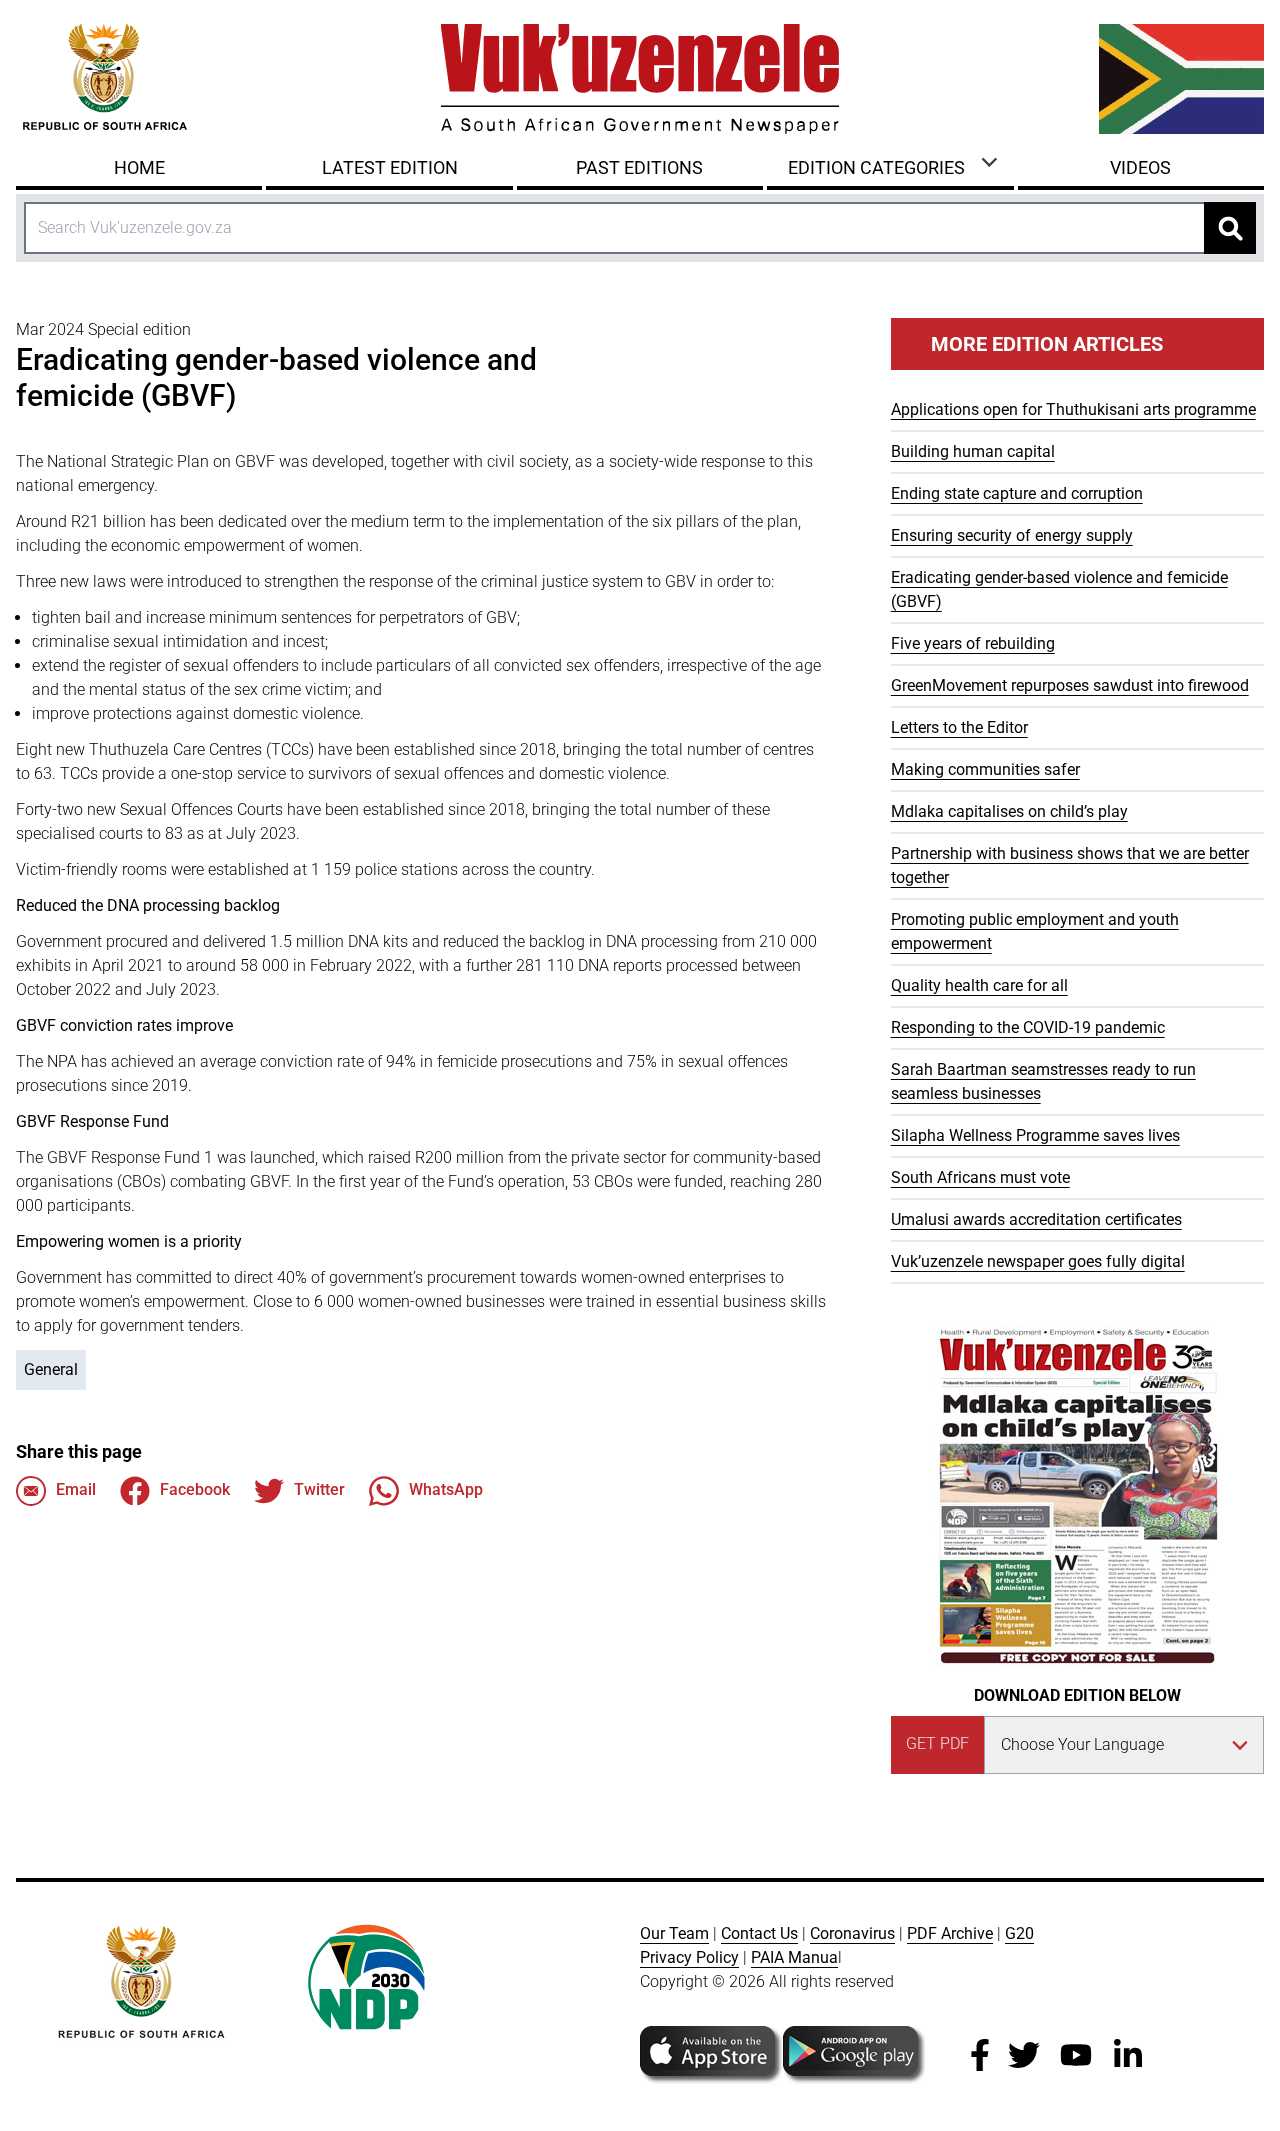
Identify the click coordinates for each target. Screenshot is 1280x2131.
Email (76, 1489)
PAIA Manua (794, 1957)
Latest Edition (390, 167)
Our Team (674, 1933)
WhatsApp (446, 1489)
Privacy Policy (689, 1957)
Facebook (195, 1489)
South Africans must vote (980, 1177)
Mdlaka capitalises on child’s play (1009, 811)
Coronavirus (852, 1933)
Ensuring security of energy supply (1012, 535)
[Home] (640, 79)
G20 (1019, 1933)
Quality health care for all (979, 985)
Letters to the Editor (959, 727)
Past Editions (639, 167)
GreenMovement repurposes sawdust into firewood (1070, 685)
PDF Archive (950, 1933)
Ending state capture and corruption (1017, 493)
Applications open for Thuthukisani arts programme (1073, 409)
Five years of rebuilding (973, 643)
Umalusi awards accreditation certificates (1036, 1219)
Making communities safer (985, 769)
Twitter (319, 1489)
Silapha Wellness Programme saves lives (1035, 1135)
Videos (1140, 167)
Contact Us (759, 1933)
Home (139, 167)
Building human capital (973, 451)
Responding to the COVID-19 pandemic (1028, 1027)
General (51, 1369)
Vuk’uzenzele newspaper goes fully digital (1038, 1261)
